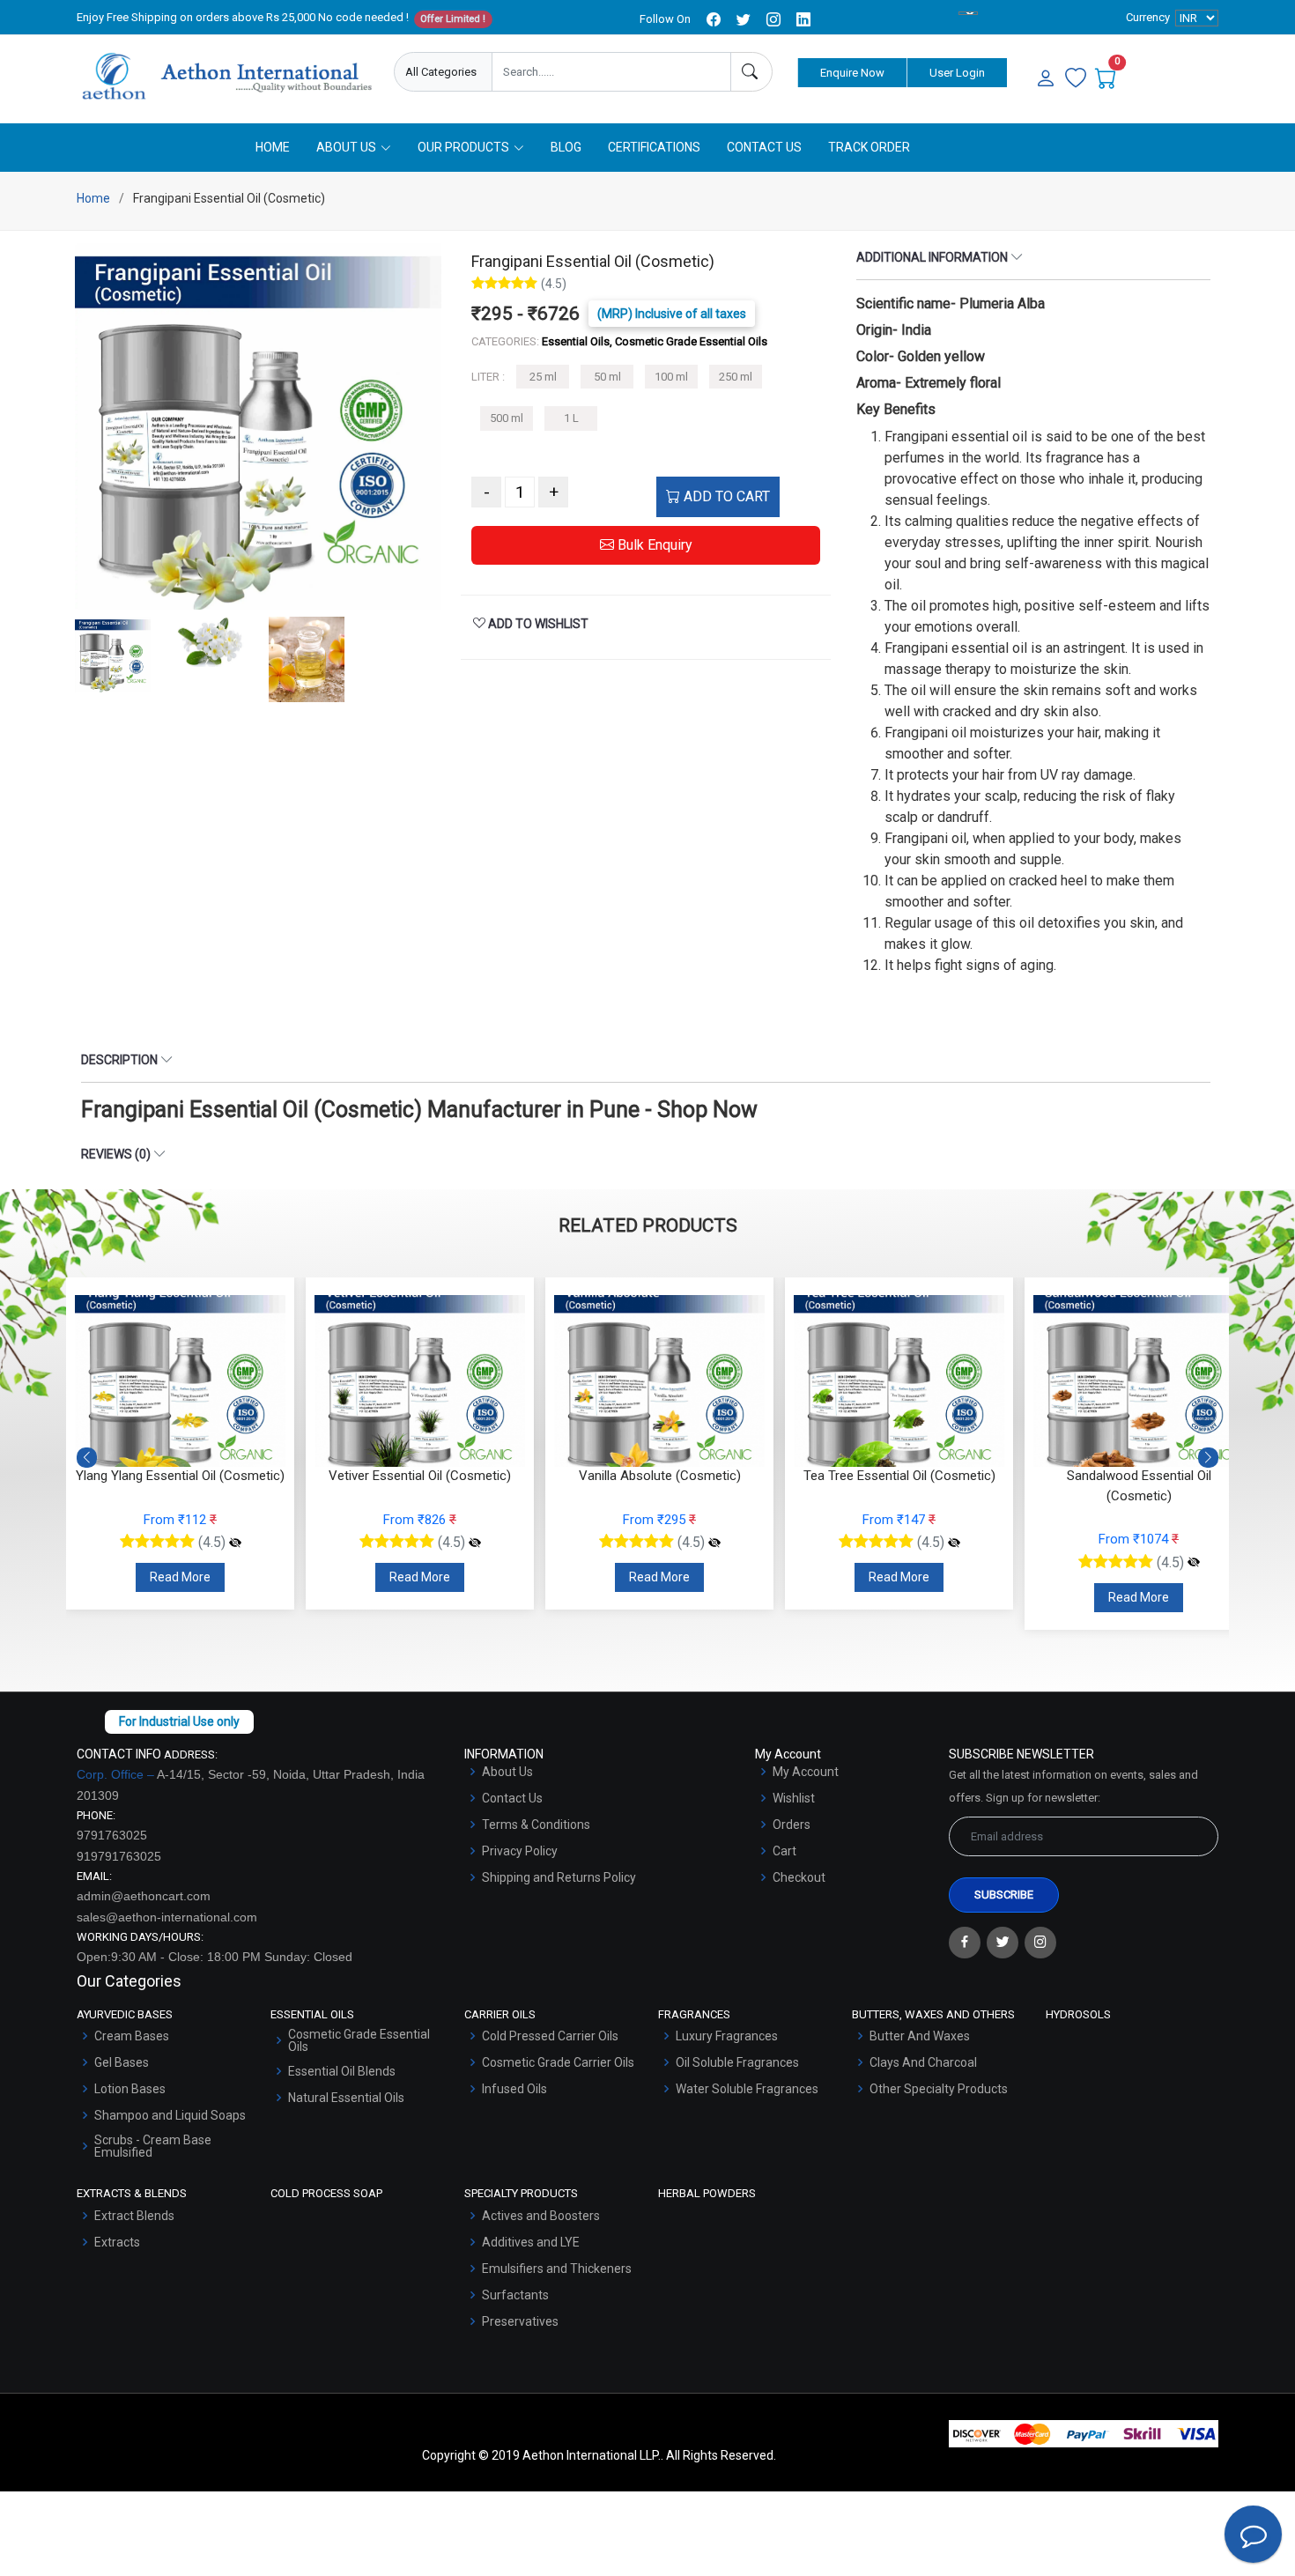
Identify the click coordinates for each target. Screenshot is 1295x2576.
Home (273, 147)
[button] (1208, 1458)
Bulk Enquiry (653, 545)
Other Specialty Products (939, 2089)
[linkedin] (803, 19)
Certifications (654, 147)
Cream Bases (132, 2036)
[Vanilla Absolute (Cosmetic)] (714, 1543)
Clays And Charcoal (923, 2062)
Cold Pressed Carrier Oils (550, 2036)
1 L (571, 418)
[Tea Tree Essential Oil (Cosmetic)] (954, 1543)
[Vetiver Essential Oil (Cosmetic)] (475, 1543)
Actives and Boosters (541, 2216)
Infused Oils (514, 2089)
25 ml (543, 377)
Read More (180, 1577)
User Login (957, 73)
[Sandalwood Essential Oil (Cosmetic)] (1194, 1563)
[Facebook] (965, 1943)
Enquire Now (852, 73)
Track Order (869, 147)
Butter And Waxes (920, 2036)
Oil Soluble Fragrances (737, 2062)
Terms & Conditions (536, 1825)
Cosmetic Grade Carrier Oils (558, 2062)
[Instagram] (1040, 1943)
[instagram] (773, 19)
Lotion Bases (130, 2089)
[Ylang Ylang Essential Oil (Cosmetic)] (235, 1543)
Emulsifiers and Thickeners (557, 2269)
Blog (566, 147)
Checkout (799, 1877)
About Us (507, 1772)
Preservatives (520, 2321)
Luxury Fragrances (727, 2036)
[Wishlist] (1076, 79)
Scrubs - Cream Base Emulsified (153, 2146)
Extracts (117, 2242)
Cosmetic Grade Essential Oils (359, 2040)
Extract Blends (134, 2216)
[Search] (751, 72)
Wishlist (794, 1798)
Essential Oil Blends (342, 2071)
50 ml (607, 377)
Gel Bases (122, 2062)
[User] (1046, 79)
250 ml (736, 377)
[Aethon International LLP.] (226, 77)
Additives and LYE (531, 2242)
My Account (806, 1772)
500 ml (507, 418)
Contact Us (764, 147)
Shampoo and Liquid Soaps (170, 2115)
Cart (784, 1851)
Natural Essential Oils (346, 2098)
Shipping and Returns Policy (559, 1877)
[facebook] (714, 19)
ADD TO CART (725, 496)
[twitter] (744, 19)
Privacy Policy (520, 1851)
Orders (792, 1825)
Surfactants (515, 2295)
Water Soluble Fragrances (747, 2089)
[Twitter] (1003, 1943)
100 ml (671, 377)
